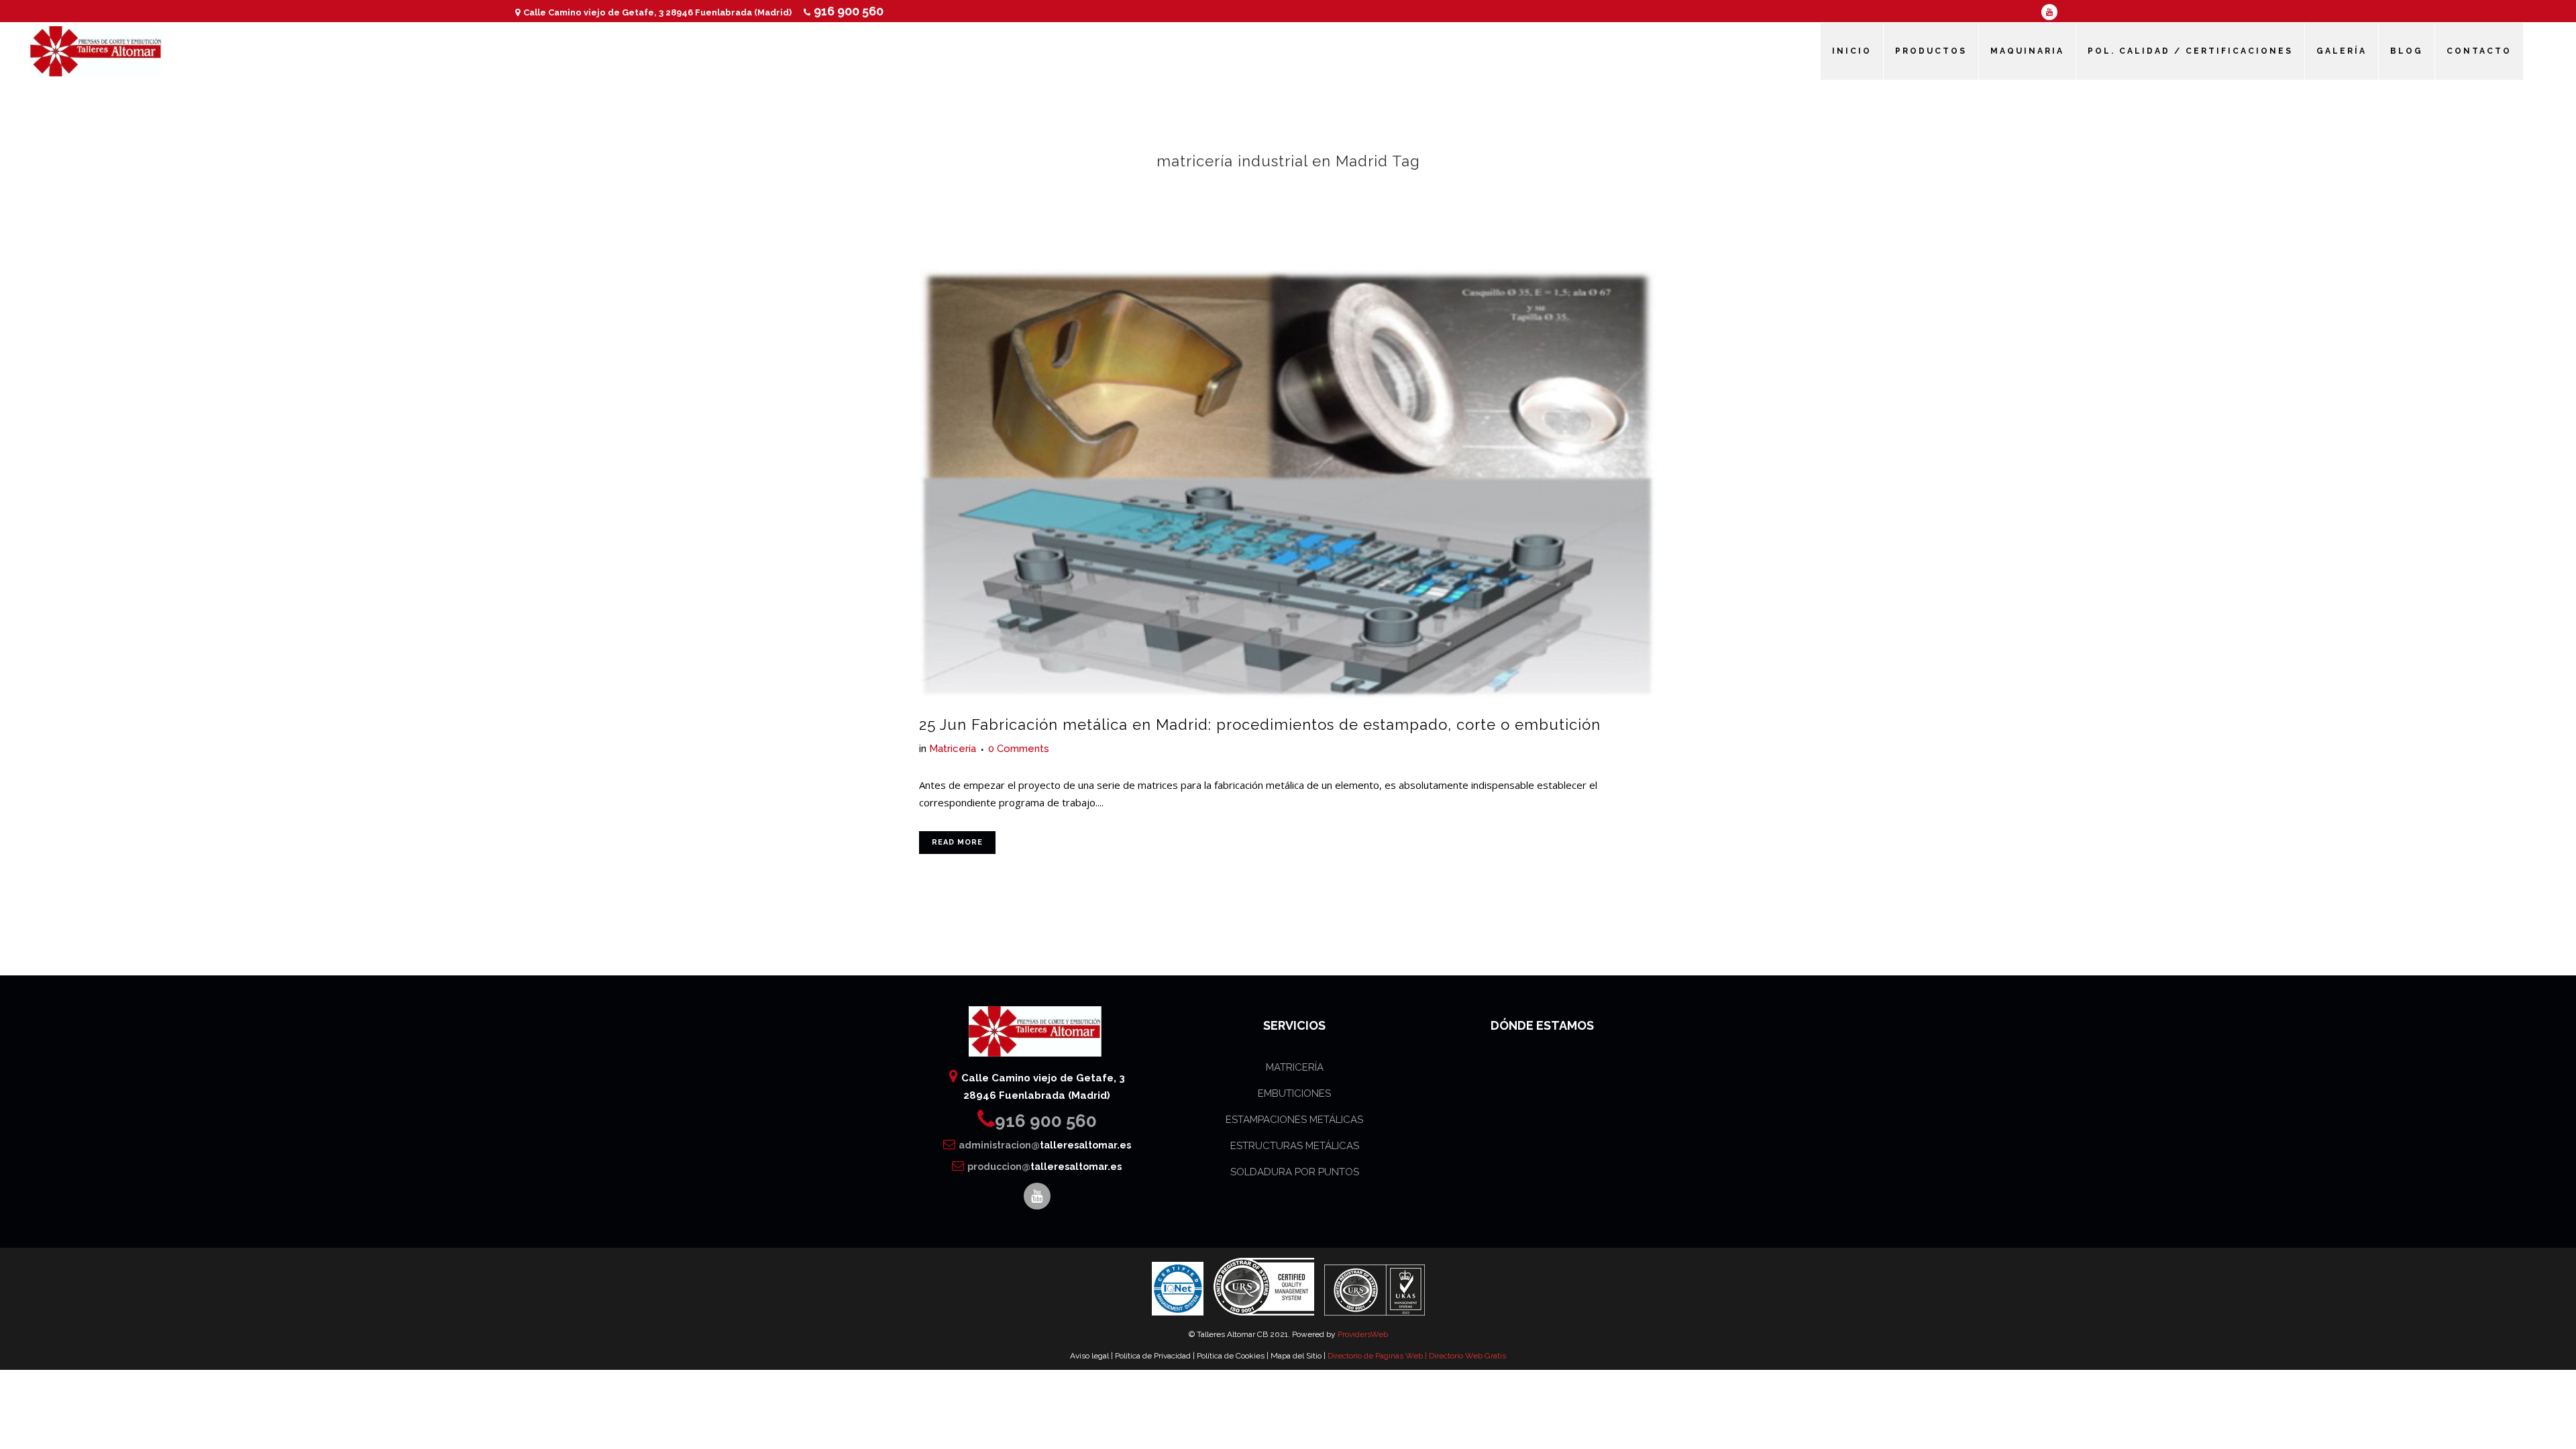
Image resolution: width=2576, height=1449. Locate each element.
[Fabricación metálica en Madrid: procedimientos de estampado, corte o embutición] (1288, 484)
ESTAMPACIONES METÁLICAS (1294, 1120)
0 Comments (1019, 749)
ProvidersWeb (1363, 1334)
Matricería (953, 749)
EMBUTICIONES (1294, 1093)
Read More (957, 842)
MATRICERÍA (1295, 1067)
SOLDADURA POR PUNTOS (1295, 1172)
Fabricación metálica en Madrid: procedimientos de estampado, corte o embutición (1286, 724)
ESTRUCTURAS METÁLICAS (1295, 1146)
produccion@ (1044, 1167)
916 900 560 (849, 11)
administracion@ (1045, 1145)
